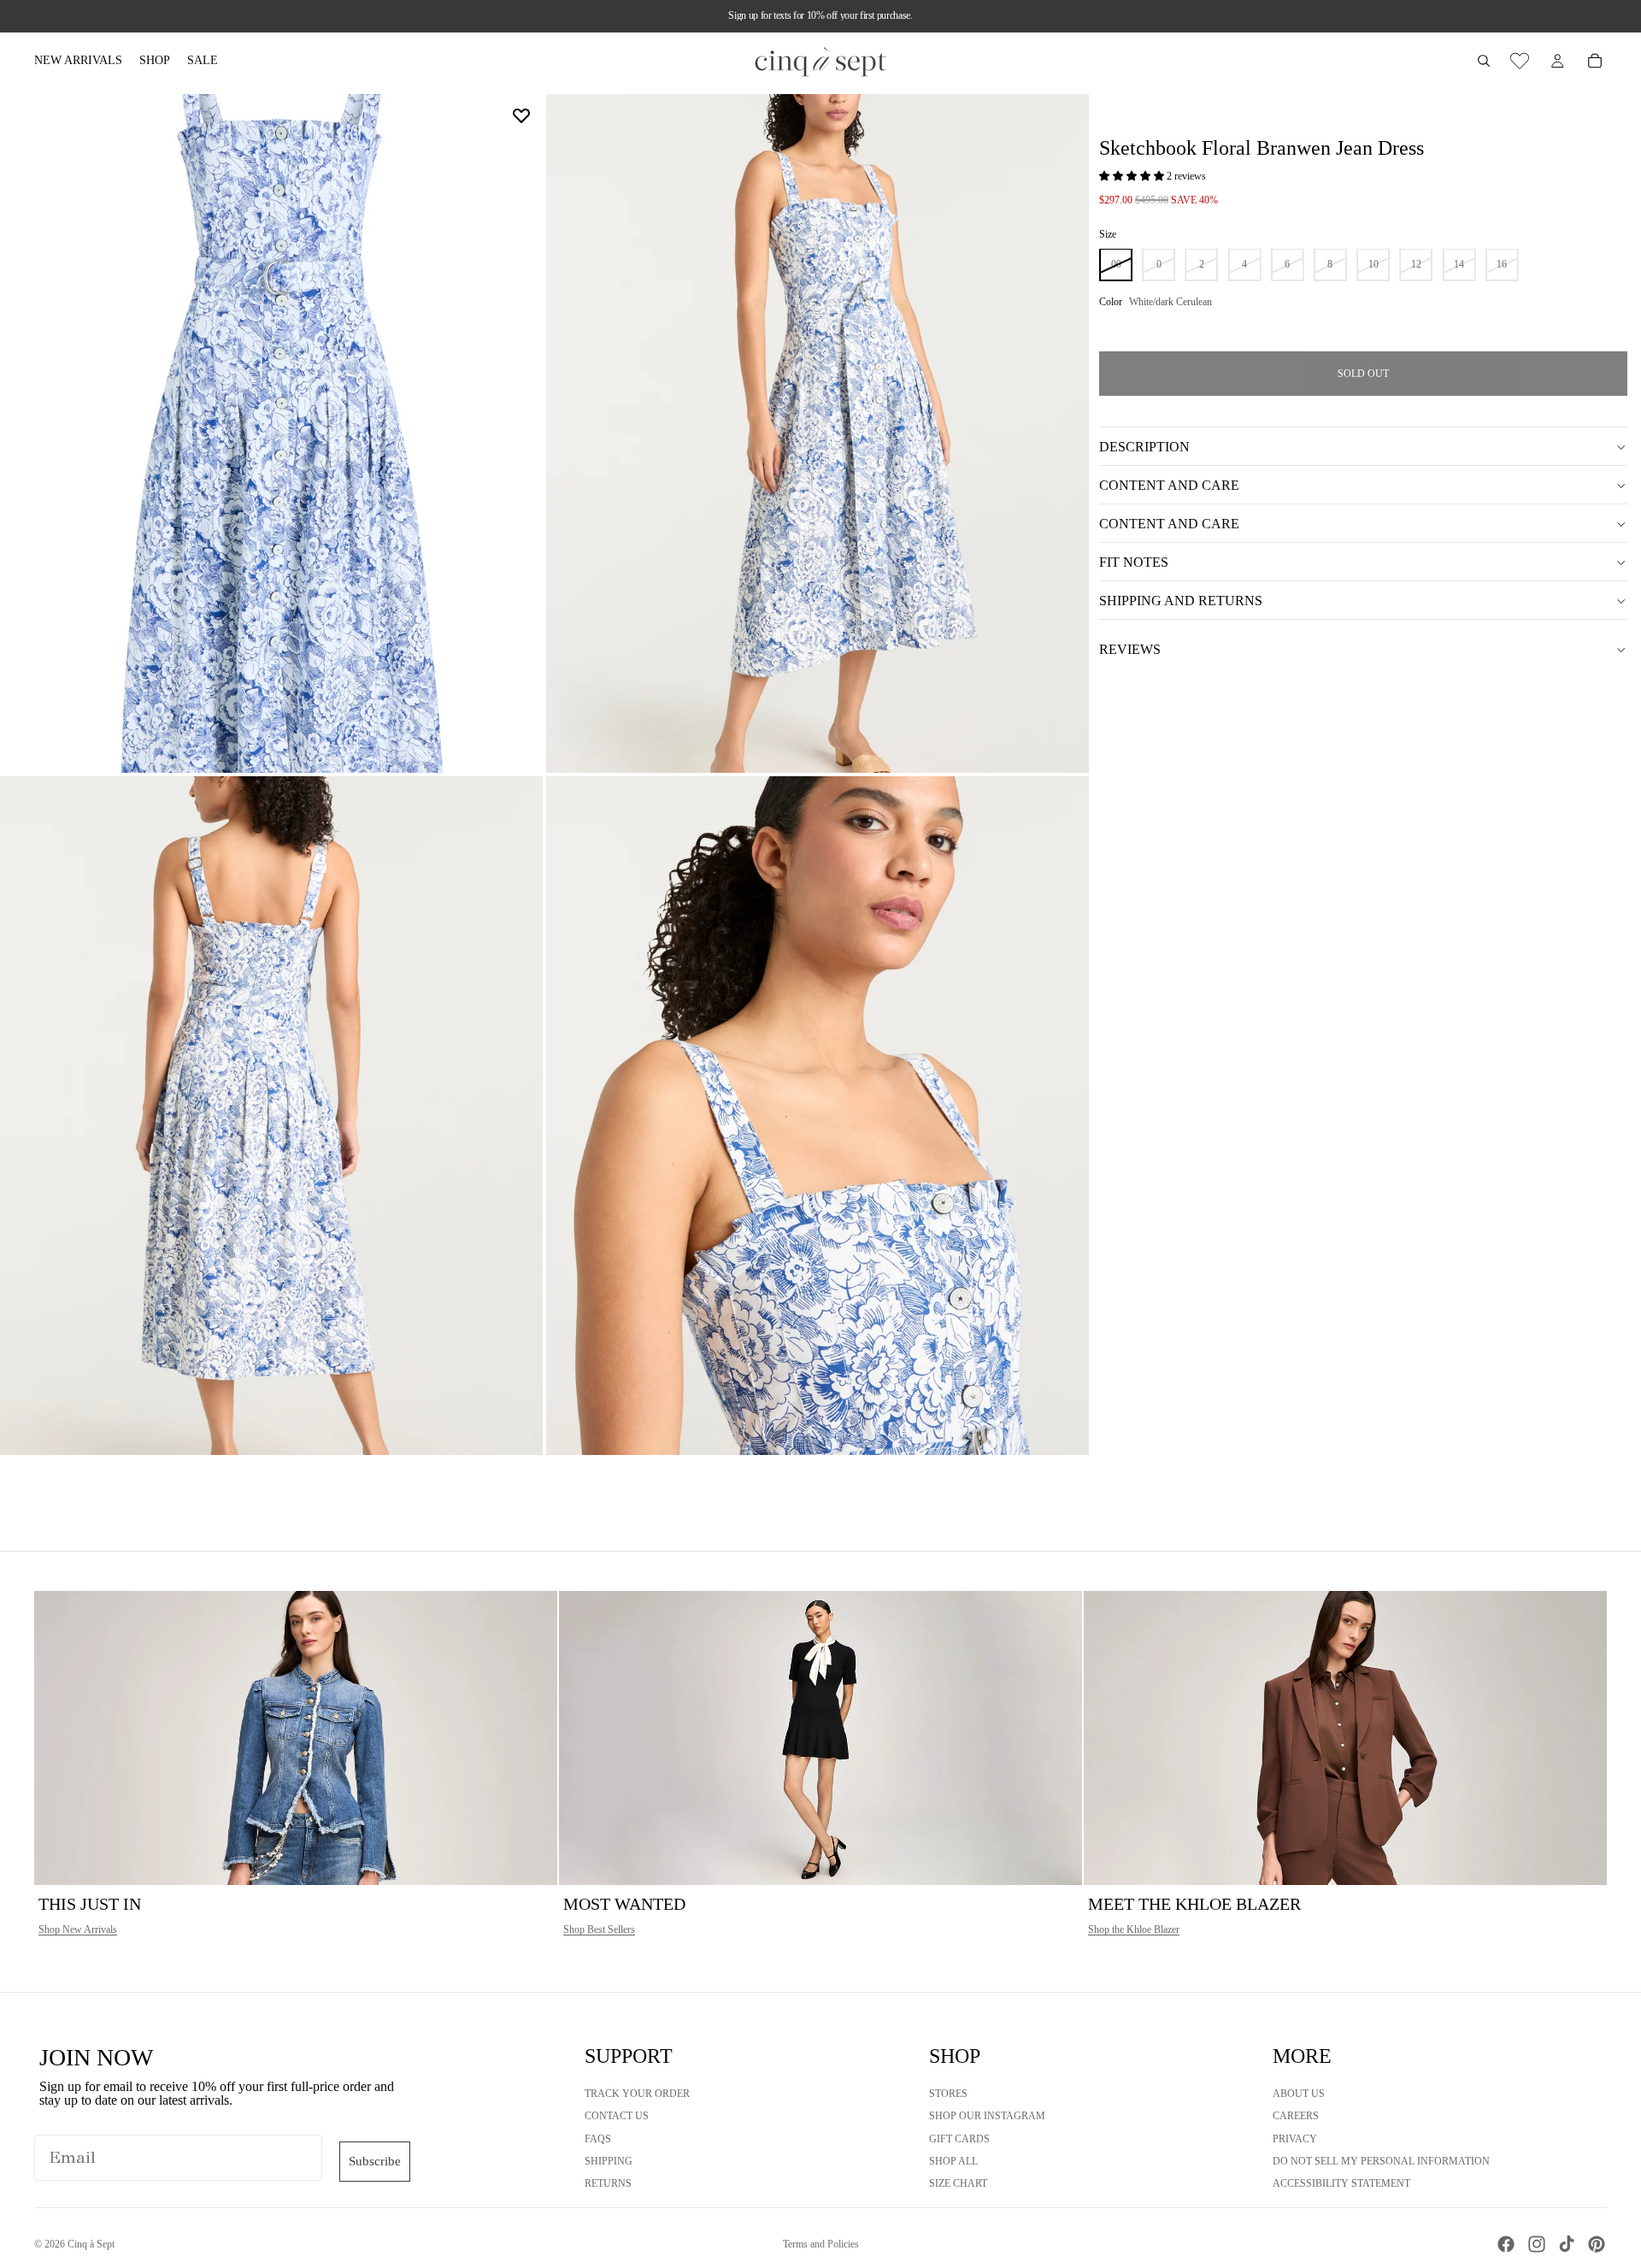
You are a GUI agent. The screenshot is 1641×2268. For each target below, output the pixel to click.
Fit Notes (1134, 562)
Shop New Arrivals (78, 1929)
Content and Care (1169, 485)
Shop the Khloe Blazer (1134, 1929)
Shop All (953, 2161)
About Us (1299, 2094)
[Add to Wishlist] (521, 115)
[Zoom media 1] (271, 433)
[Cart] (1595, 61)
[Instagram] (1537, 2244)
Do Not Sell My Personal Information (1381, 2161)
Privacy (1295, 2139)
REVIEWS (1130, 649)
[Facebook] (1506, 2244)
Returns (608, 2183)
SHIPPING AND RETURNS (1181, 601)
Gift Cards (959, 2139)
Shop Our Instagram (987, 2116)
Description (1144, 447)
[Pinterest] (1597, 2244)
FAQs (598, 2139)
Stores (948, 2094)
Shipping (609, 2161)
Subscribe (375, 2161)
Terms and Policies (821, 2244)
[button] (1133, 177)
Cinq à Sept (91, 2244)
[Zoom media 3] (271, 1116)
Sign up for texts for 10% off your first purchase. (820, 15)
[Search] (1484, 61)
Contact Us (617, 2116)
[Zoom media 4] (818, 1116)
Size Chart (958, 2183)
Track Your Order (637, 2094)
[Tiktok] (1567, 2244)
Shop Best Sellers (599, 1929)
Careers (1296, 2116)
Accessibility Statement (1341, 2183)
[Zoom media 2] (818, 433)
